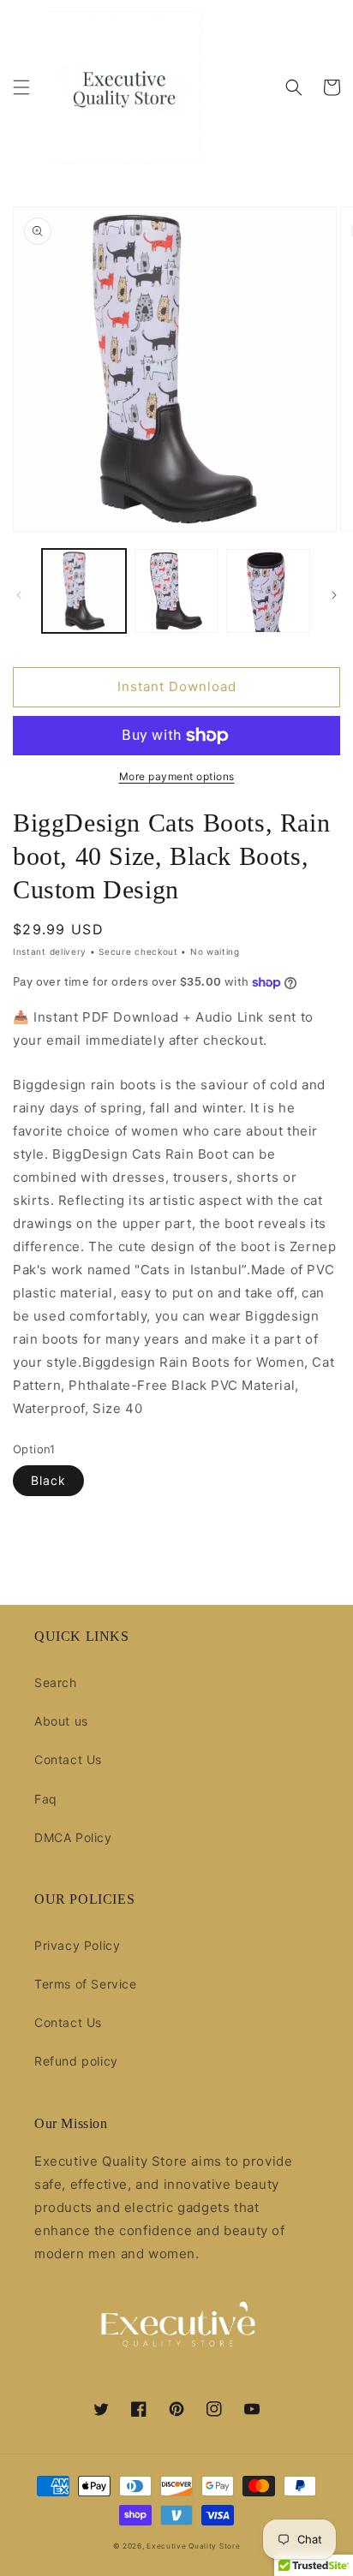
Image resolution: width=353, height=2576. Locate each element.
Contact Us (68, 1759)
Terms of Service (86, 1984)
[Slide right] (334, 595)
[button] (21, 87)
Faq (46, 1799)
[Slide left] (19, 595)
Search (56, 1682)
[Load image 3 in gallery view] (268, 591)
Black (48, 1480)
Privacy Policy (77, 1945)
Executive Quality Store (193, 2546)
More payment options (177, 776)
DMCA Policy (73, 1837)
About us (61, 1721)
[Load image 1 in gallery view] (84, 591)
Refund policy (76, 2061)
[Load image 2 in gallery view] (176, 591)
